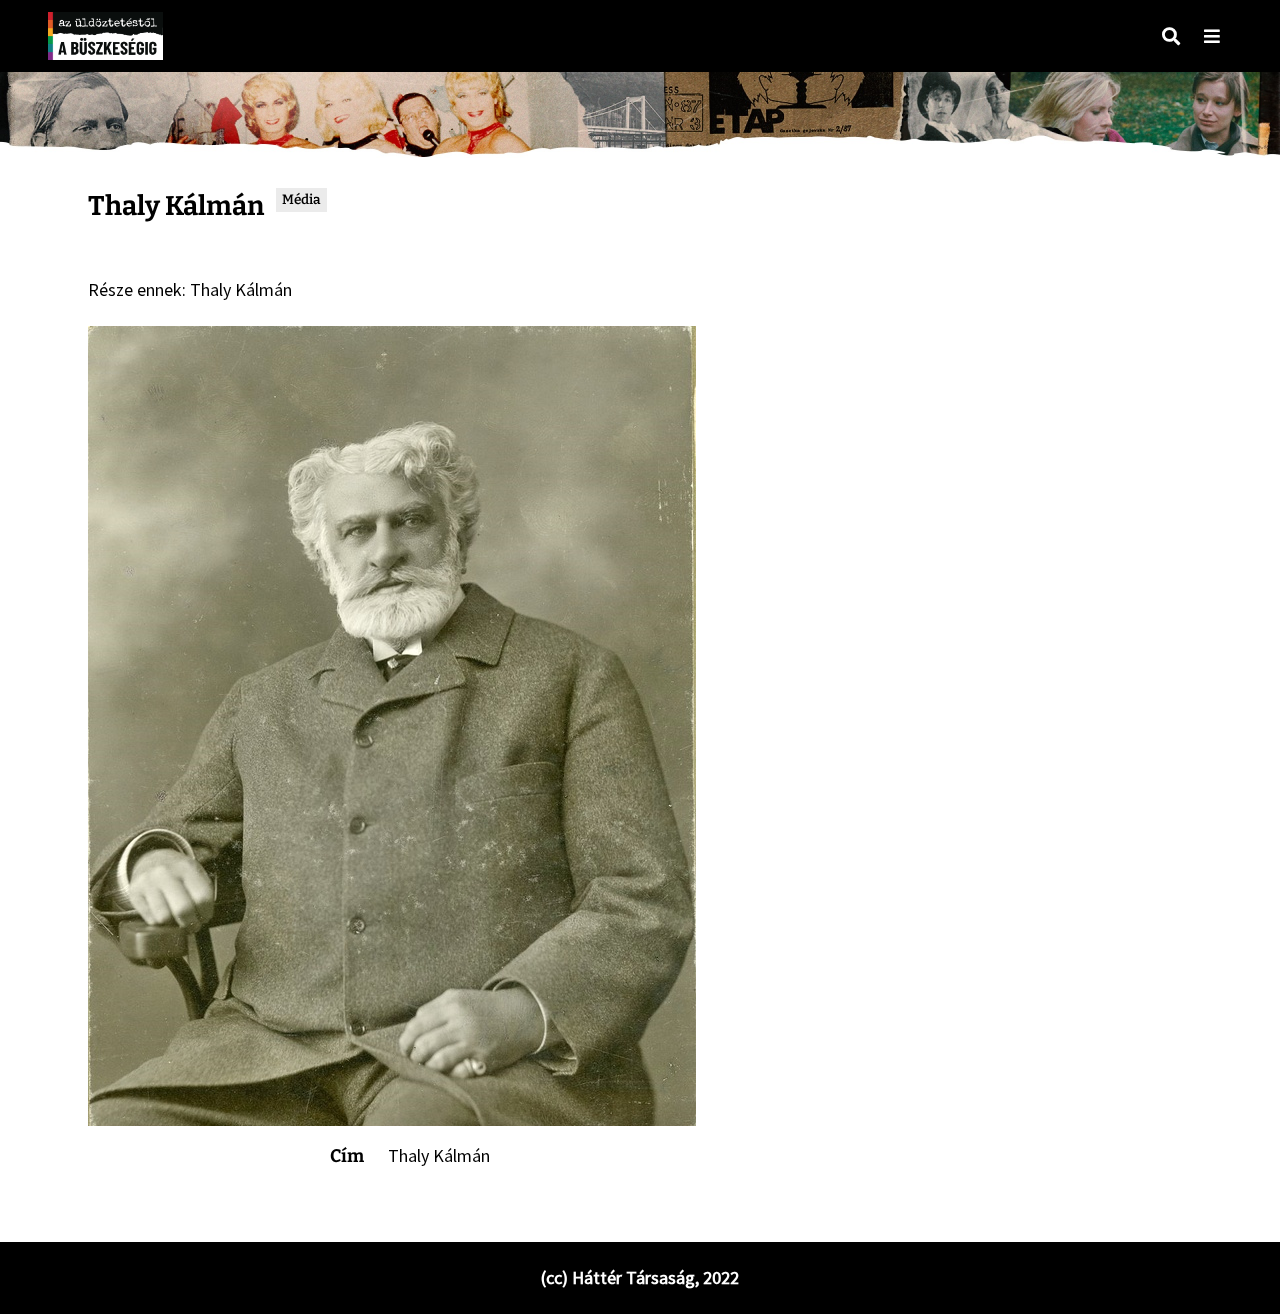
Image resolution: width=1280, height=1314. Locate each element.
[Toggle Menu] (1212, 36)
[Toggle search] (1171, 36)
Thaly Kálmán (241, 289)
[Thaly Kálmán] (392, 726)
